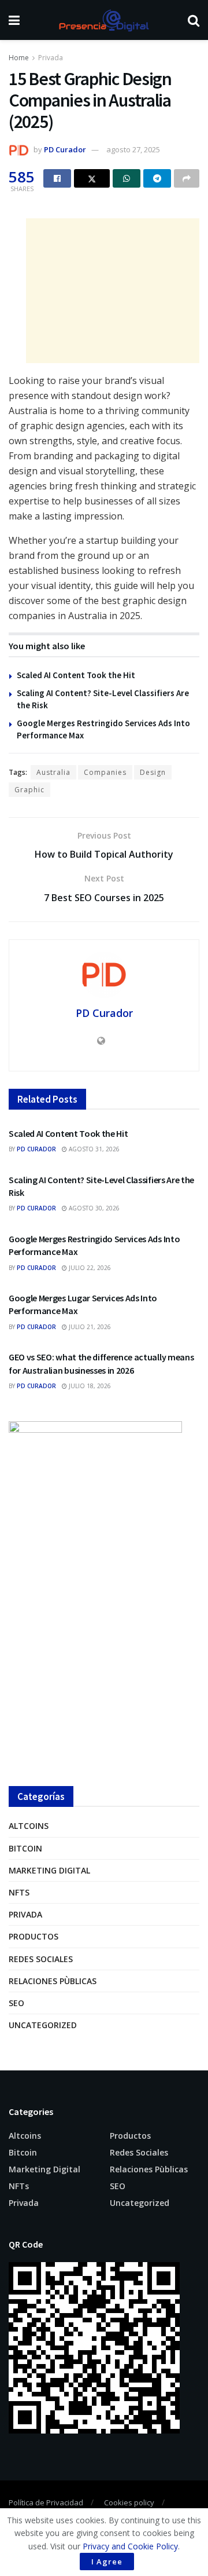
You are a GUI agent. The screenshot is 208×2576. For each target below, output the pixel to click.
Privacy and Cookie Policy (130, 2546)
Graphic (29, 790)
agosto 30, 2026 (93, 1208)
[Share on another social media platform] (187, 178)
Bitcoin (25, 1848)
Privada (51, 58)
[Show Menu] (14, 20)
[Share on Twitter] (92, 178)
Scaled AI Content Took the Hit (76, 675)
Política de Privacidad (46, 2502)
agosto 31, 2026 (93, 1149)
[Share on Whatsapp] (127, 178)
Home (19, 58)
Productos (34, 1936)
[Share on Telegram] (157, 178)
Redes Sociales (41, 1959)
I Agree (107, 2562)
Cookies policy (129, 2502)
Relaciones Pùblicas (53, 1981)
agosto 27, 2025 (133, 149)
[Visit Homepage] (103, 20)
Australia (53, 772)
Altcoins (29, 1826)
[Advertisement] (113, 291)
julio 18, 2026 (89, 1386)
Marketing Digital (49, 1870)
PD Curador (65, 149)
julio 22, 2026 (89, 1268)
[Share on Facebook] (57, 178)
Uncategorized (43, 2025)
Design (153, 772)
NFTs (19, 1892)
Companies (105, 772)
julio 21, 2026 (89, 1327)
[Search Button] (194, 20)
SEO (16, 2003)
